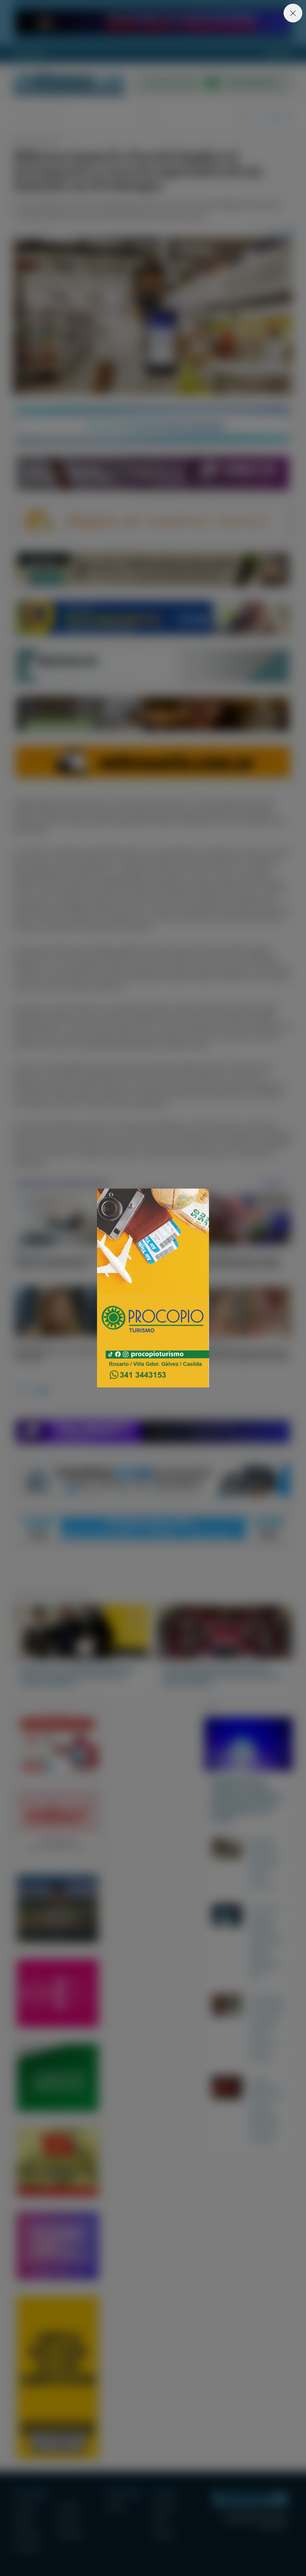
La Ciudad (24, 2507)
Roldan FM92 (30, 54)
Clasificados (71, 2534)
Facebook (164, 2507)
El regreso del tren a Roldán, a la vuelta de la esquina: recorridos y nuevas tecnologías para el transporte (267, 2027)
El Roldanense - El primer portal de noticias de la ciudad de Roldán (69, 83)
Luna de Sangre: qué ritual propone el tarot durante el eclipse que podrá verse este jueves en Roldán (267, 2110)
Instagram (164, 2534)
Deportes (24, 2520)
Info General (28, 2534)
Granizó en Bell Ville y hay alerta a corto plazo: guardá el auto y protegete (265, 1863)
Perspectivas (27, 2547)
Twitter (161, 2520)
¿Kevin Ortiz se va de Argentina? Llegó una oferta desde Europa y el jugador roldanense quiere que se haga (266, 1941)
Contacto (279, 54)
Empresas (68, 2520)
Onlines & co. (274, 2527)
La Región (68, 2507)
